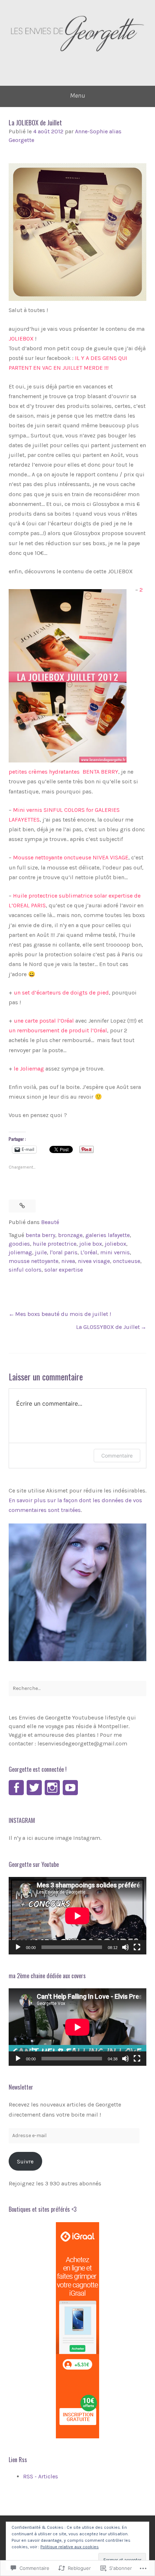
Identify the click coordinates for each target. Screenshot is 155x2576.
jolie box (91, 1244)
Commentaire (117, 1456)
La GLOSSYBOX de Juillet (108, 1327)
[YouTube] (70, 1788)
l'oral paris (64, 1252)
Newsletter (21, 2087)
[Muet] (125, 1947)
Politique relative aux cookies (70, 2547)
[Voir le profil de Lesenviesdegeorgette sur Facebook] (16, 1788)
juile (41, 1252)
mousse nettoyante (34, 1261)
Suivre (25, 2161)
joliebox (116, 1244)
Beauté (50, 1222)
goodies (19, 1244)
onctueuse (127, 1261)
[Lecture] (18, 1947)
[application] (77, 1916)
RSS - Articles (41, 2476)
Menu (77, 95)
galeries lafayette (108, 1235)
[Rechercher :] (77, 1689)
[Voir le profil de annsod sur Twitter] (34, 1788)
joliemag (20, 1252)
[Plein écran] (137, 1947)
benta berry (40, 1235)
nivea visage (94, 1261)
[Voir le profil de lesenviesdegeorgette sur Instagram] (52, 1788)
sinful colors (25, 1270)
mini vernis (115, 1252)
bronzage (70, 1235)
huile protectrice (55, 1244)
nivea (68, 1261)
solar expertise (64, 1270)
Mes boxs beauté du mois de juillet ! (63, 1314)
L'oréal (89, 1252)
